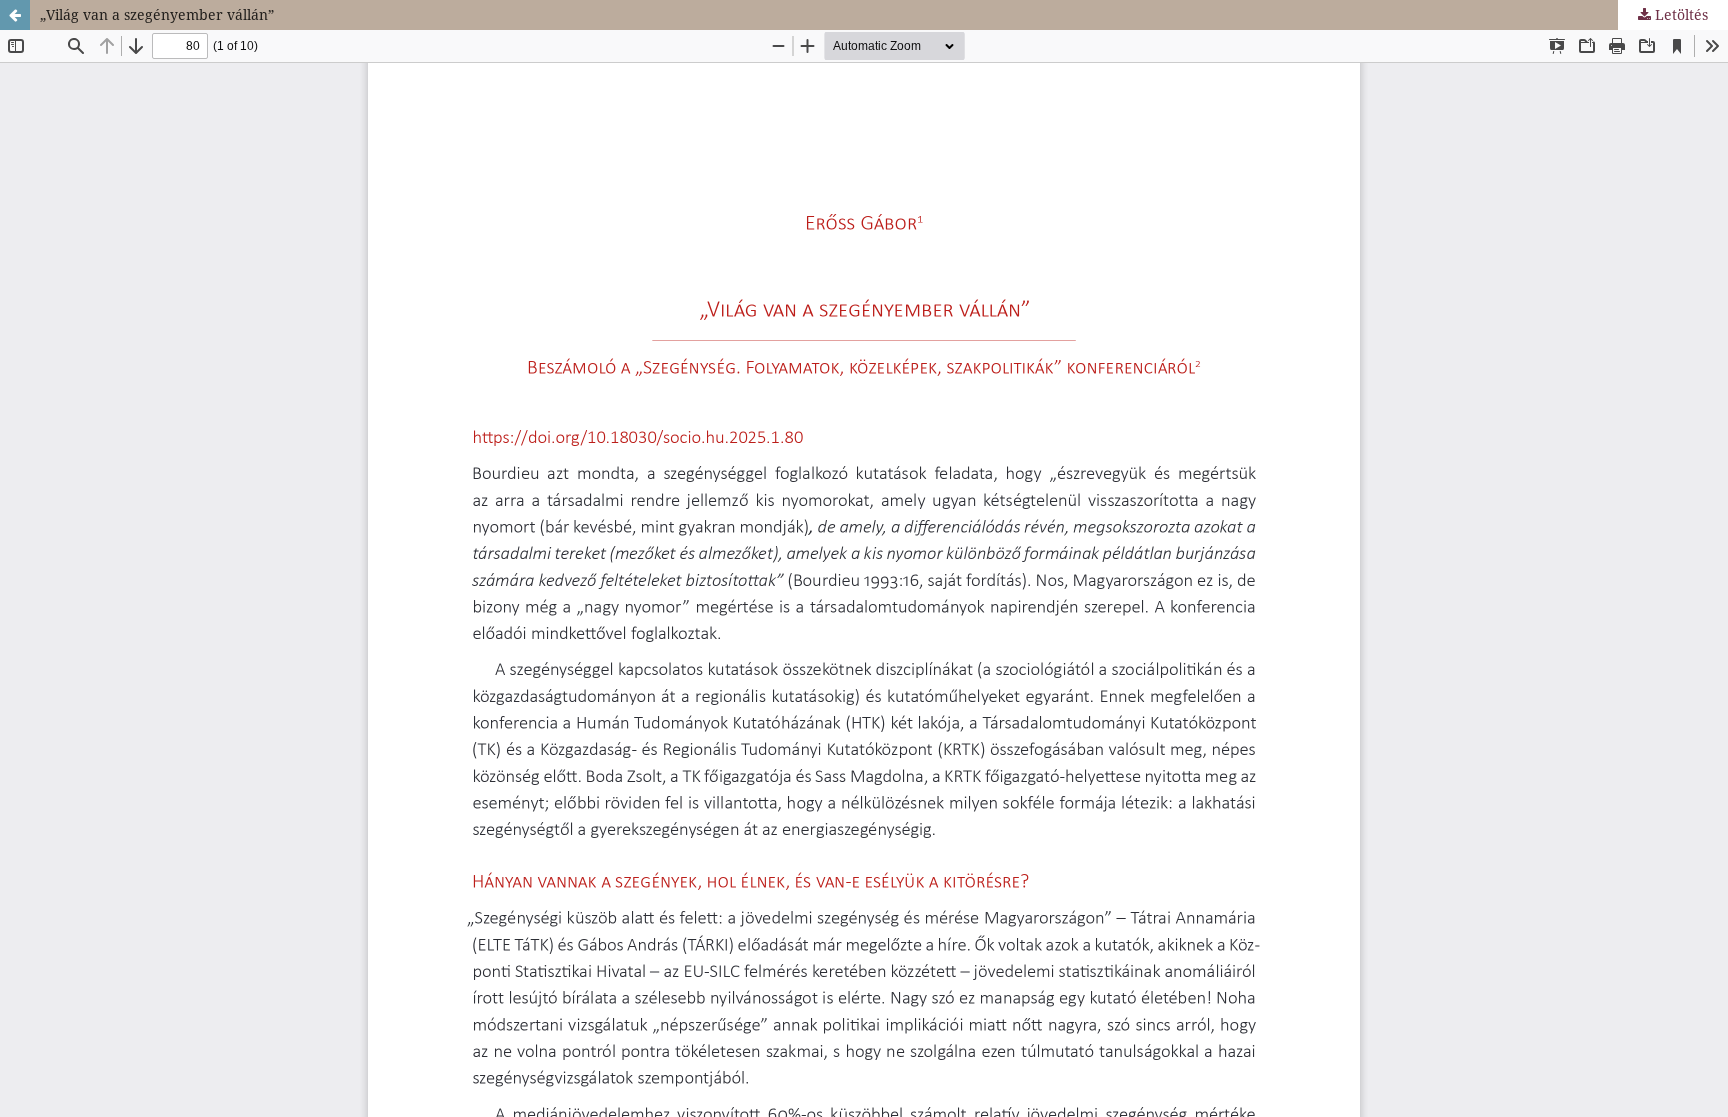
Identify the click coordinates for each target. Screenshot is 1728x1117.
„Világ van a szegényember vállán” (157, 14)
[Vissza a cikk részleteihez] (15, 15)
